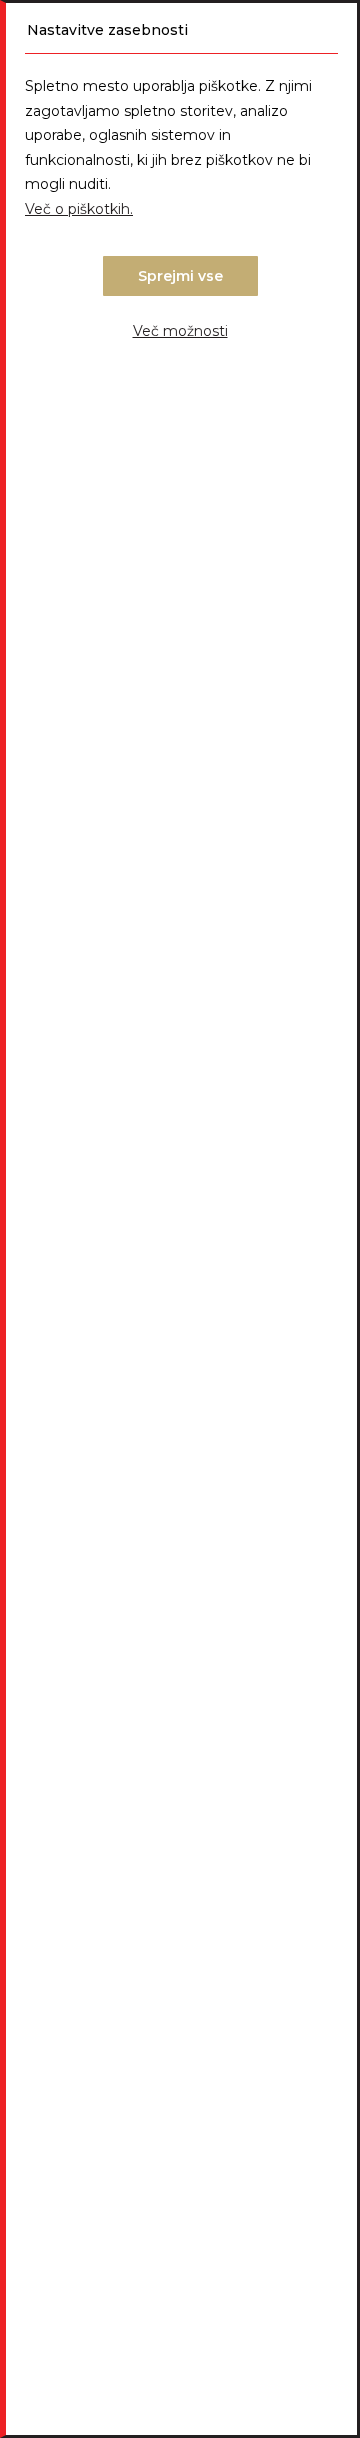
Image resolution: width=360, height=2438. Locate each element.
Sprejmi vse (180, 276)
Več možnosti (180, 331)
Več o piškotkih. (79, 209)
